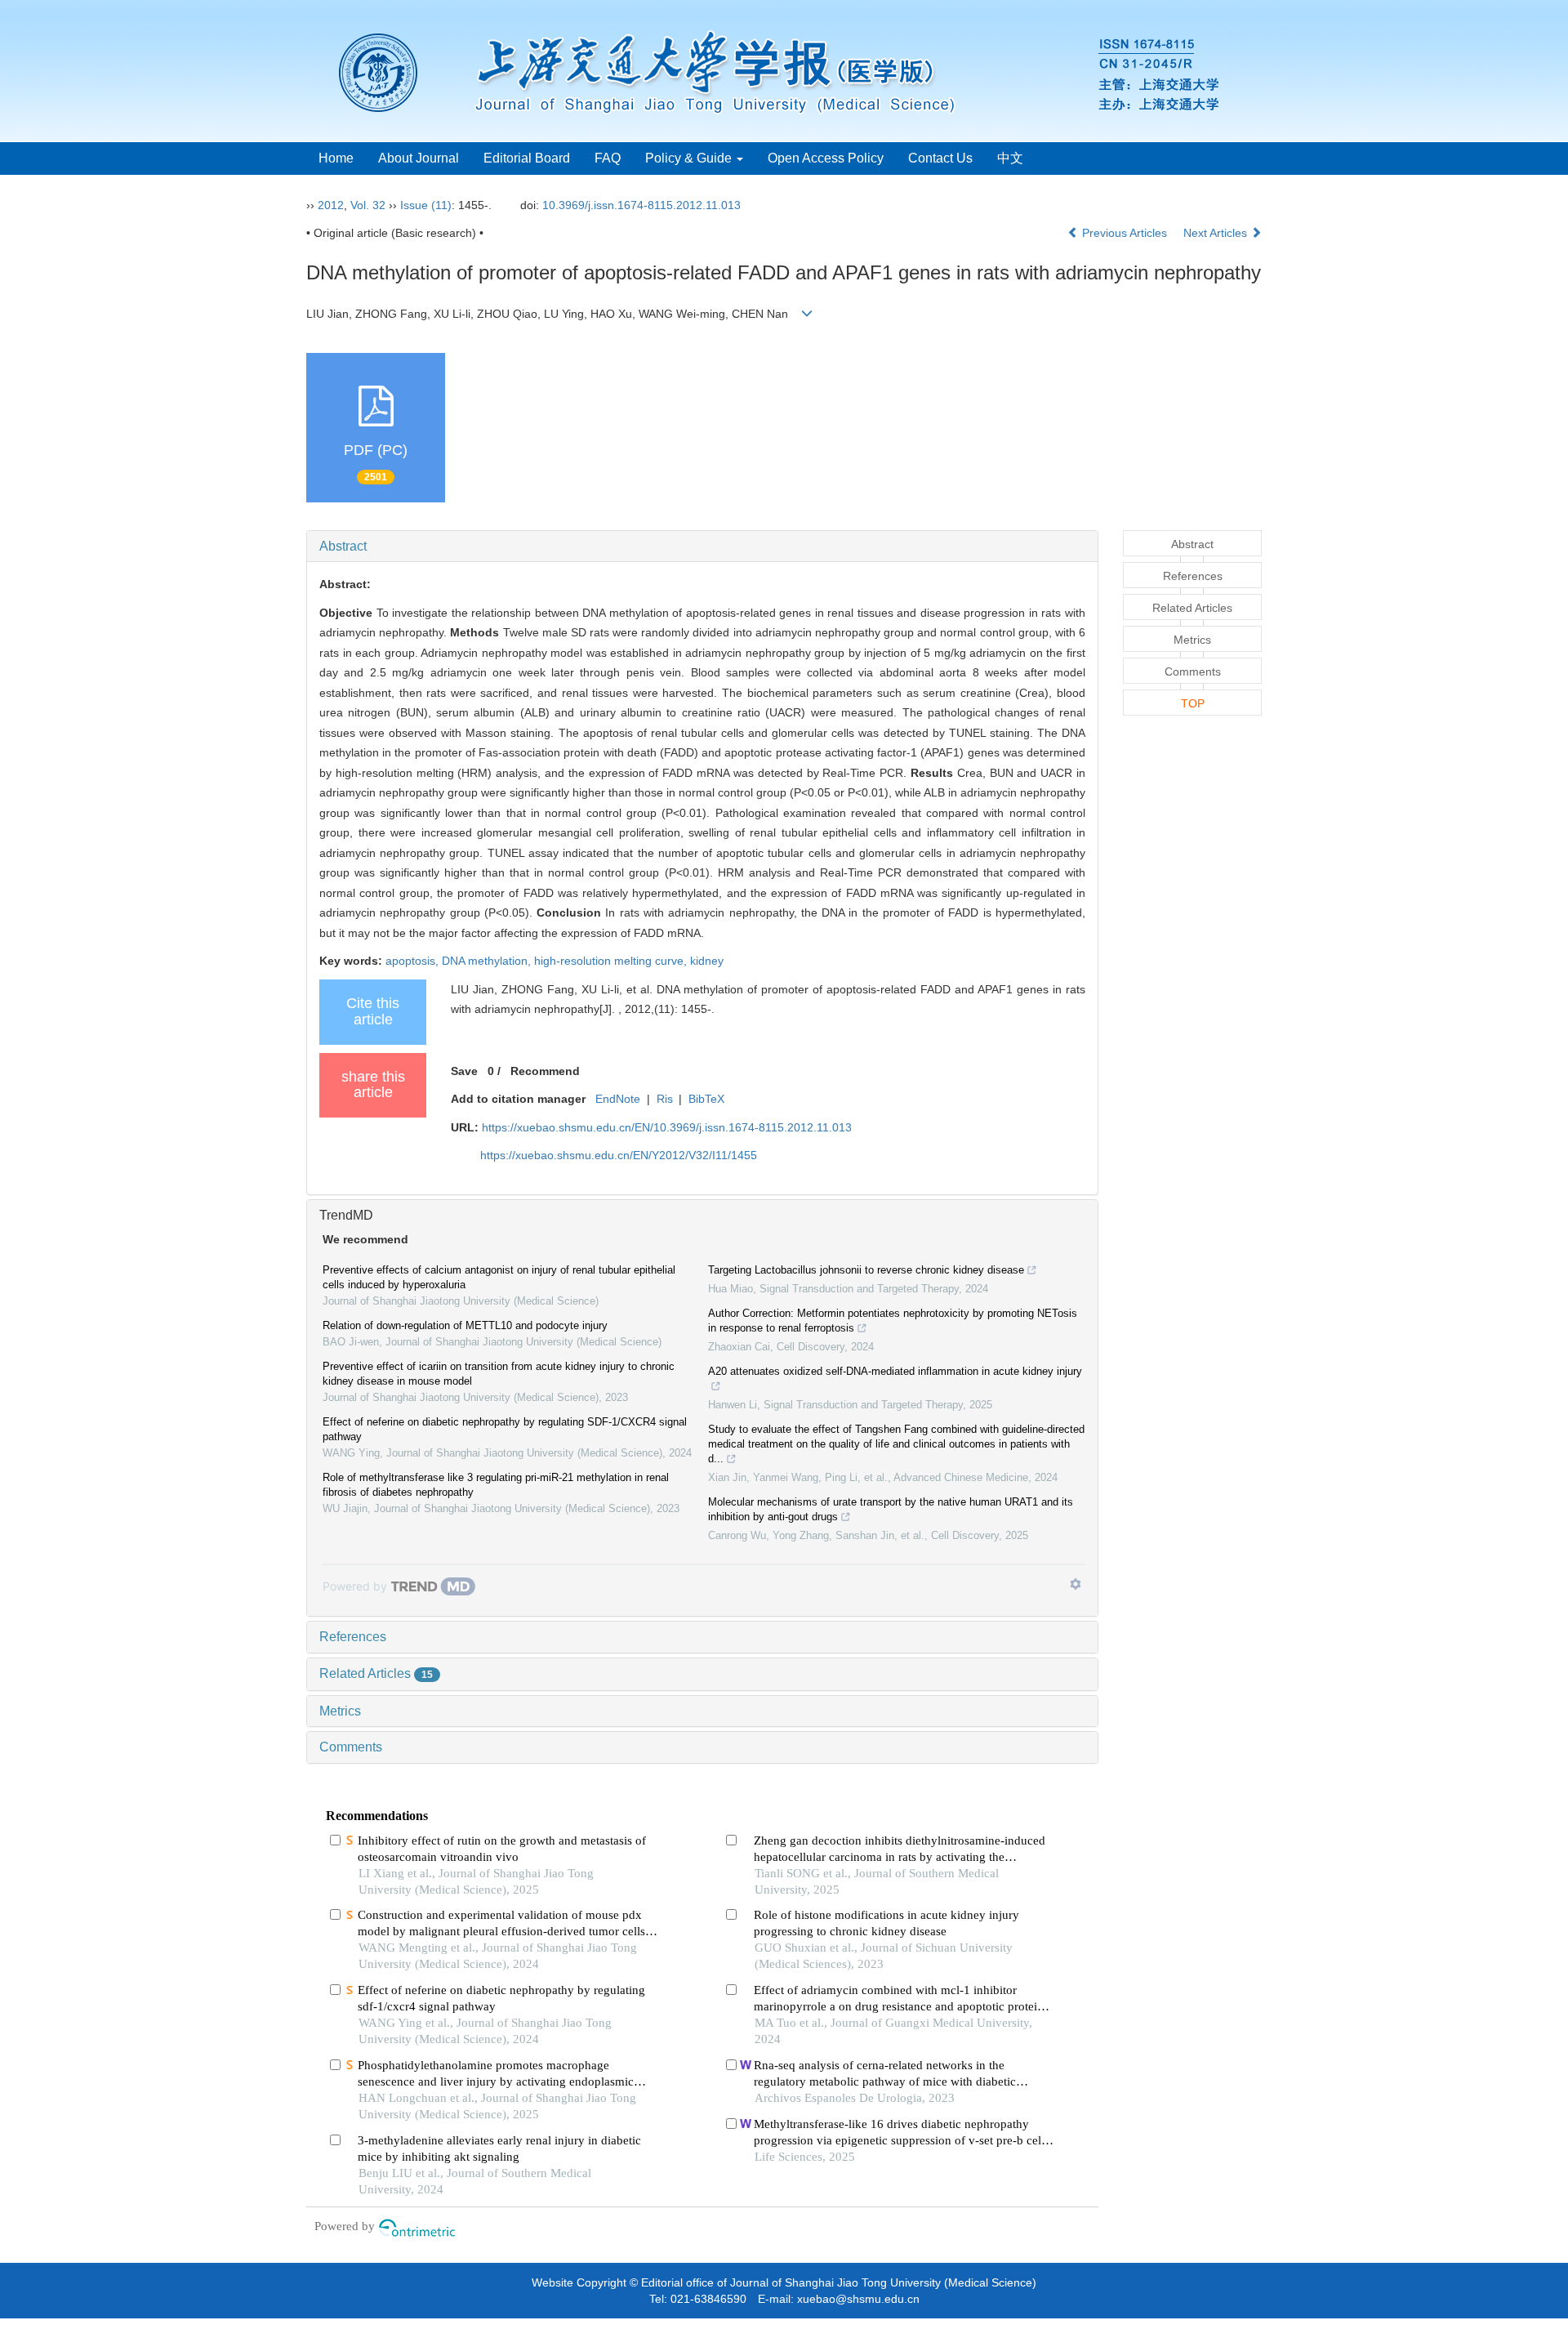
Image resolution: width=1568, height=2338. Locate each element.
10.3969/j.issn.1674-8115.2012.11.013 (641, 205)
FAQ (608, 158)
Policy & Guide (690, 158)
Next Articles (1217, 233)
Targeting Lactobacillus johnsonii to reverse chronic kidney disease (866, 1270)
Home (336, 158)
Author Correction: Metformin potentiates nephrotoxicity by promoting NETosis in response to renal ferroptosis (893, 1321)
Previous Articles (1125, 233)
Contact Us (940, 158)
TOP (1193, 703)
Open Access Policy (826, 158)
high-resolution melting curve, (612, 961)
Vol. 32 (368, 205)
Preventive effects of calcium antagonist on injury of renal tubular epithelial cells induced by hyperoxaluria (499, 1277)
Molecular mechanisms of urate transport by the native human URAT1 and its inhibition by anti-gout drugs (891, 1509)
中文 (1010, 158)
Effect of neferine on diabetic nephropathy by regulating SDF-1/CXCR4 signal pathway (505, 1429)
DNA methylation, (488, 961)
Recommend (545, 1071)
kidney (707, 961)
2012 (331, 205)
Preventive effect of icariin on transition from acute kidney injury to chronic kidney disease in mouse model (499, 1374)
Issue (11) (426, 205)
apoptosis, (414, 961)
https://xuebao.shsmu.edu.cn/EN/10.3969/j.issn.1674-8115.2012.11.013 (667, 1127)
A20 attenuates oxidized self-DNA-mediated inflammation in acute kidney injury (895, 1371)
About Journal (419, 158)
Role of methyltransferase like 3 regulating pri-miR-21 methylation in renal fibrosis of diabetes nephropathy (496, 1485)
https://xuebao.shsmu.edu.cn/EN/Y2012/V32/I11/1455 (619, 1155)
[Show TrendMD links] (1076, 1584)
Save (464, 1071)
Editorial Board (527, 158)
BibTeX (706, 1099)
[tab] (702, 547)
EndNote (618, 1099)
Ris (665, 1099)
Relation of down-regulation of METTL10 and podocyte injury (465, 1325)
